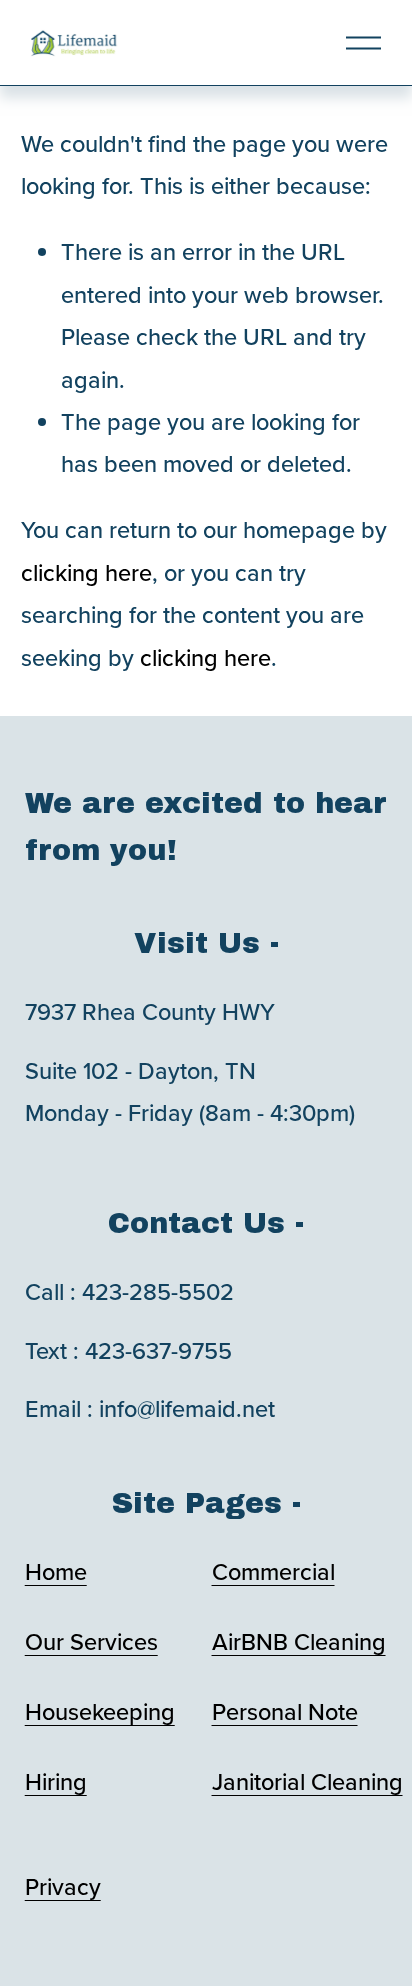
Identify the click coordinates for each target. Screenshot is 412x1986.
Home (56, 1571)
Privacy (63, 1886)
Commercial (273, 1571)
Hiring (56, 1781)
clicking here (86, 572)
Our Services (91, 1641)
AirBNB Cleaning (299, 1641)
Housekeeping (100, 1711)
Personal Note (285, 1711)
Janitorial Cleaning (307, 1781)
